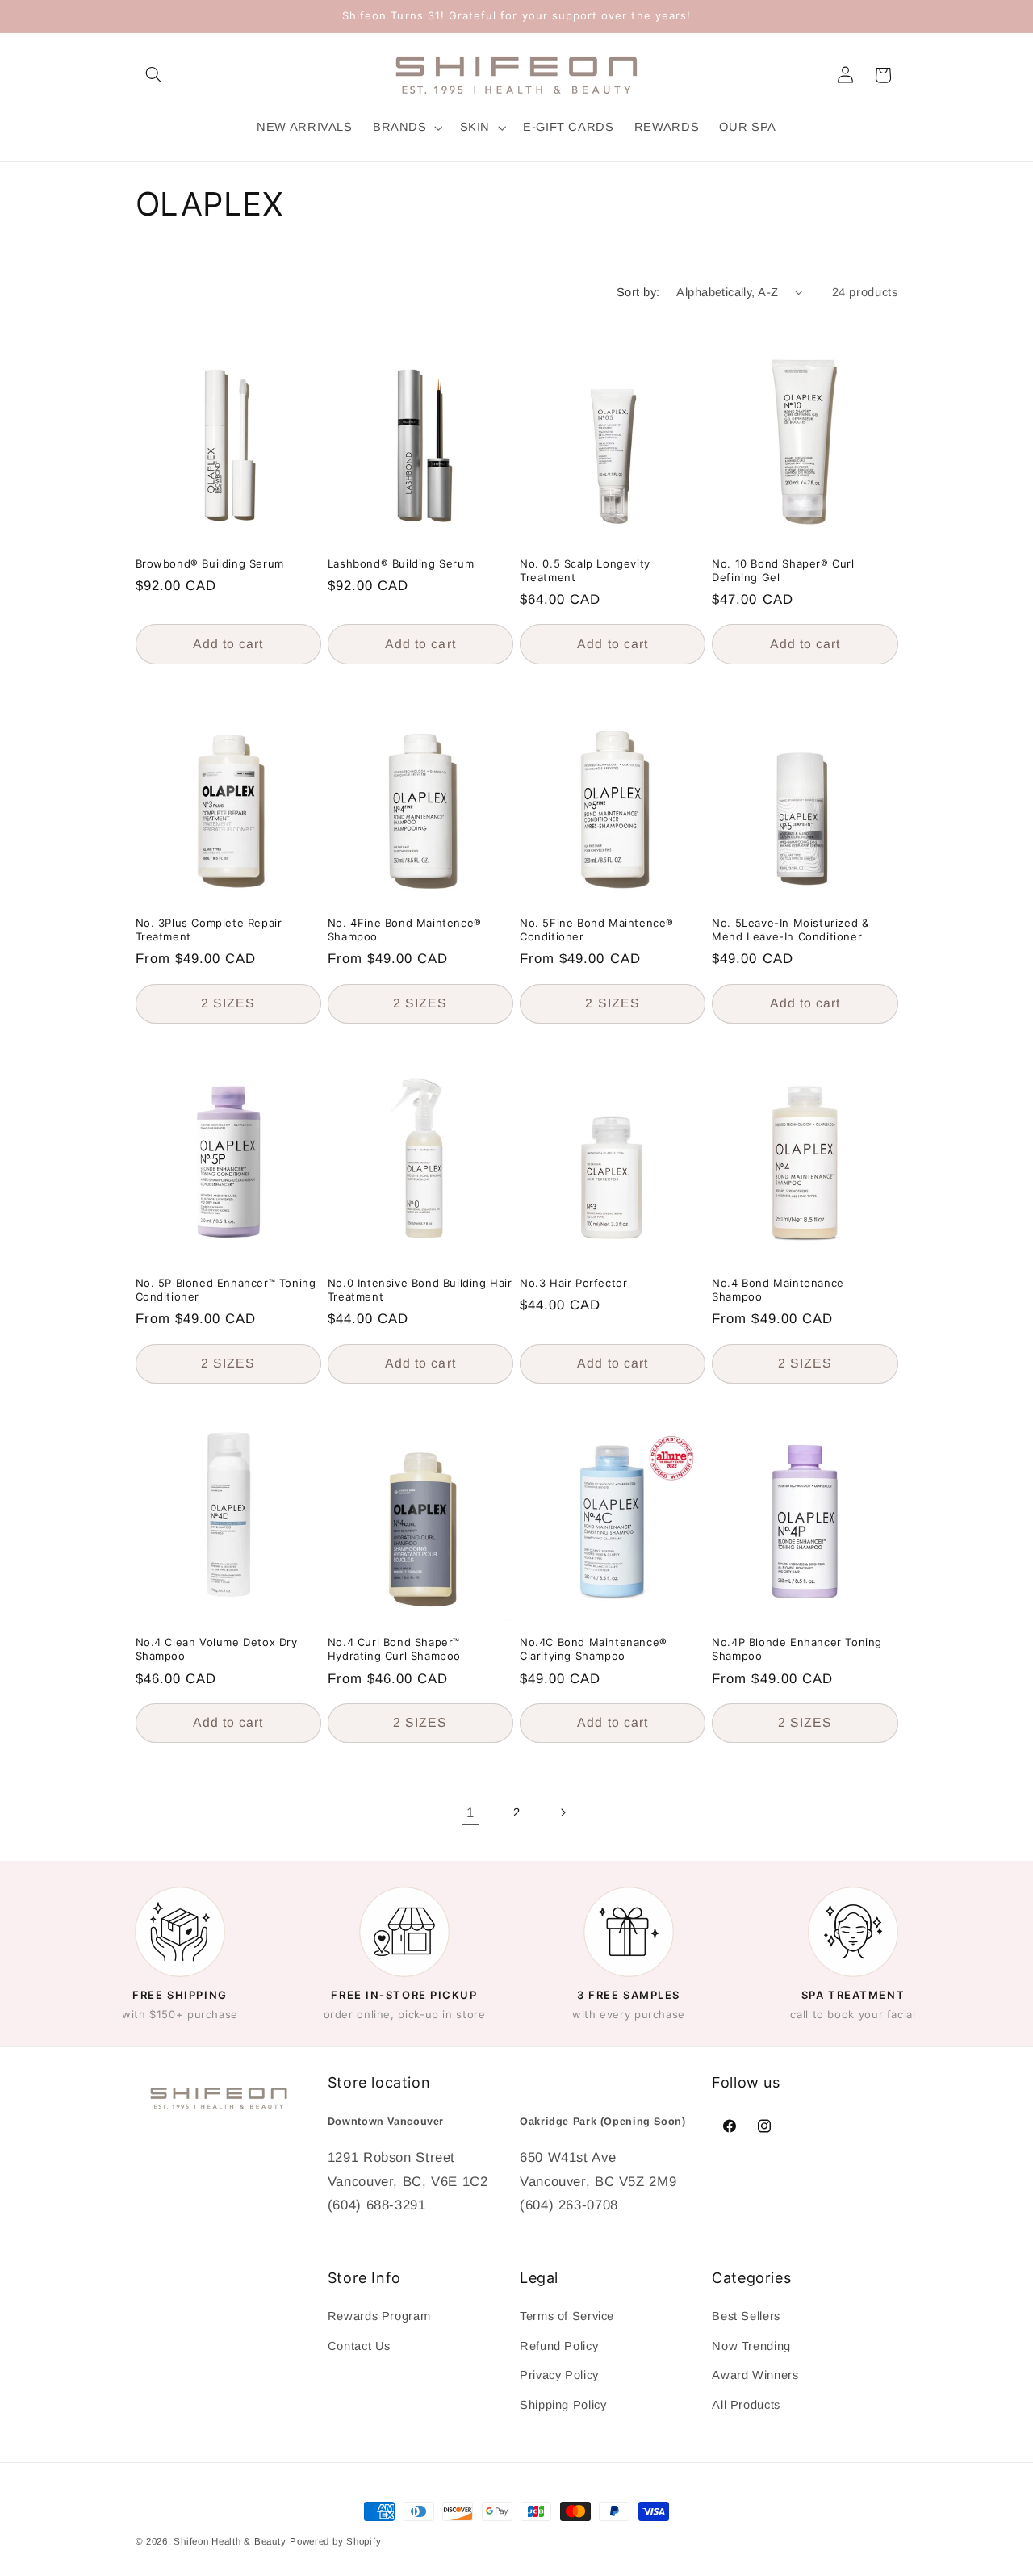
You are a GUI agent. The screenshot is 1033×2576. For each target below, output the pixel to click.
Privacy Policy (559, 2375)
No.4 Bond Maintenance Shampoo (778, 1290)
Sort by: (638, 292)
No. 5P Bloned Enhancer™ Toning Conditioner (226, 1290)
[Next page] (563, 1813)
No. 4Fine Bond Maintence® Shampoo (405, 930)
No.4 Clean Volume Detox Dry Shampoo (217, 1650)
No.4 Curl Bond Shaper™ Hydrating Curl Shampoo (394, 1650)
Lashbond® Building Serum (401, 563)
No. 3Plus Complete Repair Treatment (209, 930)
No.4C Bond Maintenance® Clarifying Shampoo (594, 1650)
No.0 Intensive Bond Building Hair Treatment (420, 1290)
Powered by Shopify (335, 2541)
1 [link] (470, 1813)
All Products (746, 2405)
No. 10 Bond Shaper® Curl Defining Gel (783, 570)
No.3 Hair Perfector (573, 1283)
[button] (154, 75)
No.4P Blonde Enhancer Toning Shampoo (797, 1650)
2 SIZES (228, 1003)
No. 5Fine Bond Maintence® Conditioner (597, 930)
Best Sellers (746, 2316)
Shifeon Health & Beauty (230, 2541)
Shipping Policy (563, 2405)
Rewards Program (379, 2316)
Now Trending (751, 2346)
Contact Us (359, 2346)
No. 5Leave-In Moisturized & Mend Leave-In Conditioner (790, 930)
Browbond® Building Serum (210, 563)
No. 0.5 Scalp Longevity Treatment (585, 570)
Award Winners (755, 2375)
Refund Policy (559, 2346)
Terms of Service (567, 2316)
